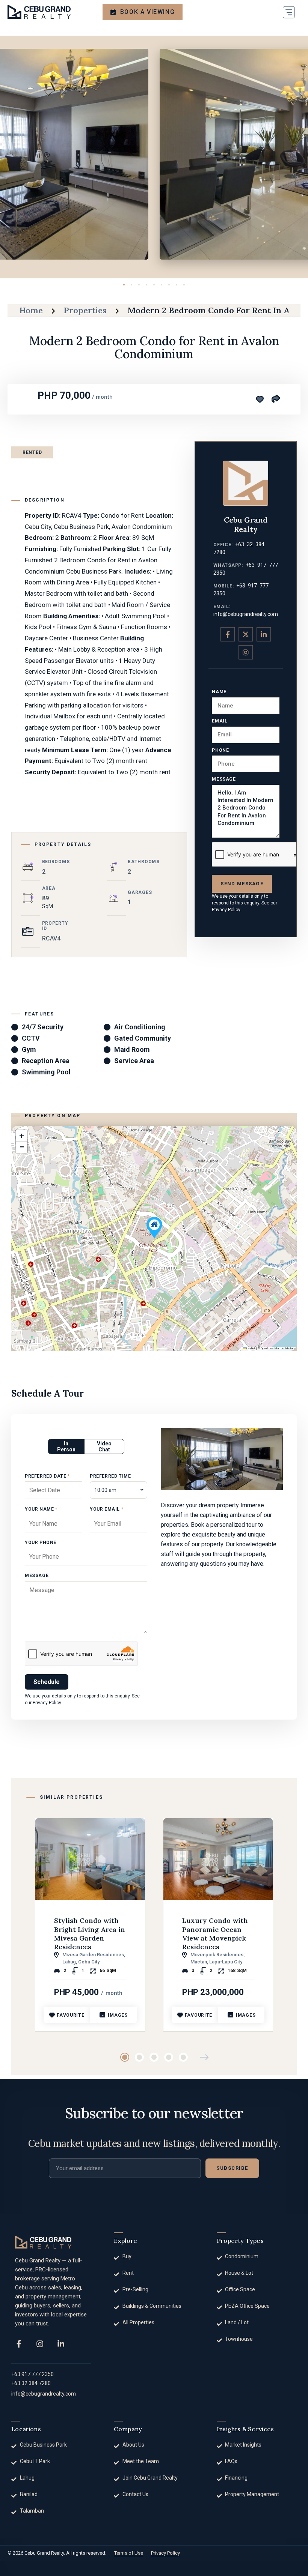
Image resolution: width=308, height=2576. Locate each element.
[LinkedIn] (61, 2344)
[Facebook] (19, 2344)
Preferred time (110, 1476)
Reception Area (46, 1061)
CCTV (31, 1038)
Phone (220, 750)
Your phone (41, 1543)
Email (220, 721)
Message (224, 779)
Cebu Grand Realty (246, 524)
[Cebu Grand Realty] (39, 12)
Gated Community (143, 1038)
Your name (41, 1509)
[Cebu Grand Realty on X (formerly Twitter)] (246, 634)
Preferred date (47, 1476)
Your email (106, 1509)
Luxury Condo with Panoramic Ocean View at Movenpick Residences (215, 1934)
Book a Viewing (147, 12)
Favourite (70, 2015)
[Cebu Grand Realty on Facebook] (228, 634)
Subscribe (232, 2168)
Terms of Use (129, 2553)
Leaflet (250, 1348)
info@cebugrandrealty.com (246, 614)
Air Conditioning (140, 1027)
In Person (66, 1446)
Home (31, 310)
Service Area (134, 1061)
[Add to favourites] (260, 400)
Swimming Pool (46, 1072)
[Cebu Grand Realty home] (43, 2242)
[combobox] (119, 1490)
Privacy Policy (226, 910)
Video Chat (104, 1446)
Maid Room (132, 1049)
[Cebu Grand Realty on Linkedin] (264, 634)
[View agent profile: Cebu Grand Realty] (246, 483)
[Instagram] (40, 2344)
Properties (85, 310)
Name (219, 692)
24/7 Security (43, 1027)
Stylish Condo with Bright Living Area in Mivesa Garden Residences (90, 1934)
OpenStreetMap (270, 1348)
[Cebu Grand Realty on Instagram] (246, 652)
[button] (289, 12)
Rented (32, 452)
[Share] (275, 398)
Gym (29, 1049)
